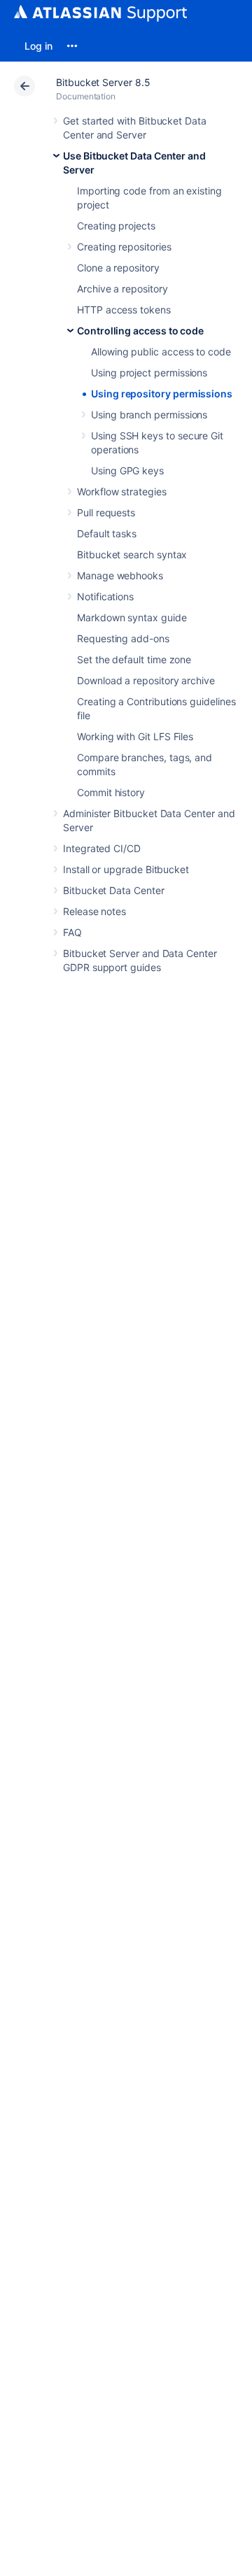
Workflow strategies (122, 491)
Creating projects (116, 226)
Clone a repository (118, 268)
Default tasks (107, 533)
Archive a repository (122, 289)
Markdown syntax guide (132, 617)
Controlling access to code (140, 331)
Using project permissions (149, 373)
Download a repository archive (146, 680)
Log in (38, 46)
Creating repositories (124, 247)
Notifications (105, 596)
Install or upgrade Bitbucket (126, 869)
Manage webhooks (120, 575)
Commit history (111, 792)
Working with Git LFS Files (135, 736)
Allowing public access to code (161, 352)
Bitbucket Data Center (114, 890)
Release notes (94, 911)
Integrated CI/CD (102, 848)
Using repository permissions (162, 394)
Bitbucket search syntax (132, 554)
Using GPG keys (127, 470)
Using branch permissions (149, 415)
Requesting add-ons (123, 638)
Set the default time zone (134, 659)
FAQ (72, 932)
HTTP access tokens (124, 310)
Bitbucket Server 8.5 (103, 82)
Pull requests (106, 512)
